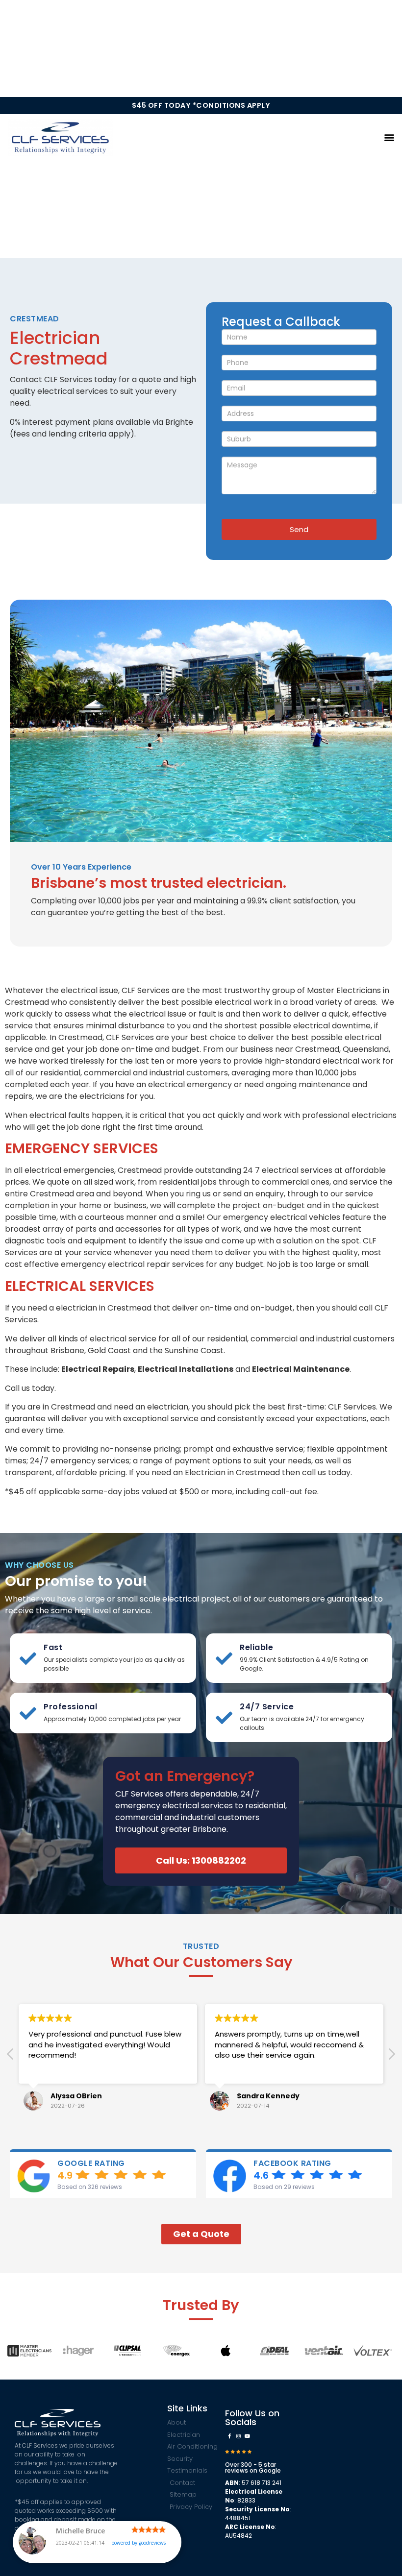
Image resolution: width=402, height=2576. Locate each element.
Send (299, 529)
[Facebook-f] (229, 2436)
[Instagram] (238, 2436)
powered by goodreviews (138, 2543)
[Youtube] (247, 2436)
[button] (389, 137)
